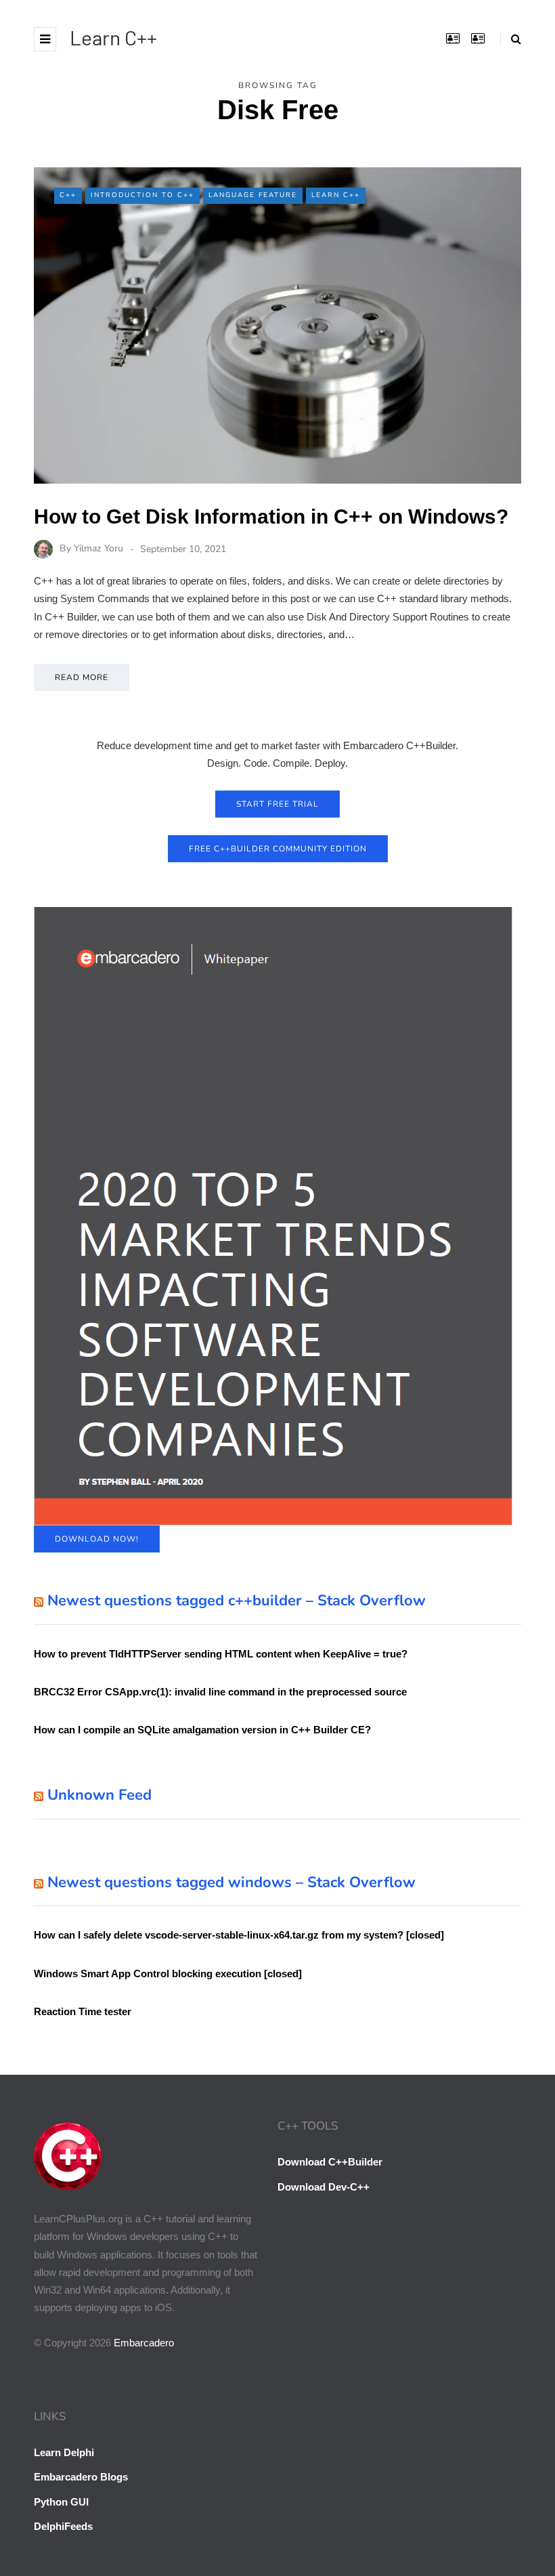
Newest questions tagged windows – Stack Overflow (231, 1882)
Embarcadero (144, 2343)
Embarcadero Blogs (81, 2477)
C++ (68, 195)
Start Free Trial (277, 804)
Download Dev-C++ (324, 2187)
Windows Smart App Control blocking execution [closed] (168, 1973)
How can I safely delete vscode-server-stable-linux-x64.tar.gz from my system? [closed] (239, 1935)
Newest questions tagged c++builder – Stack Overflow (237, 1601)
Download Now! (97, 1539)
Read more (82, 677)
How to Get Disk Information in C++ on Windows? (271, 516)
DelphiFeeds (63, 2526)
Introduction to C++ (142, 195)
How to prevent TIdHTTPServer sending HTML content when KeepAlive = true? (221, 1654)
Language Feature (253, 195)
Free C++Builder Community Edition (278, 849)
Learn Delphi (64, 2452)
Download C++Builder (330, 2162)
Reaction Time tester (83, 2011)
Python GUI (61, 2502)
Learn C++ (113, 37)
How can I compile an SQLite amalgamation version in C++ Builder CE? (202, 1730)
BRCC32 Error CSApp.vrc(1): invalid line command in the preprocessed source (220, 1692)
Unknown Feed (99, 1795)
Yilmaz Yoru (98, 549)
